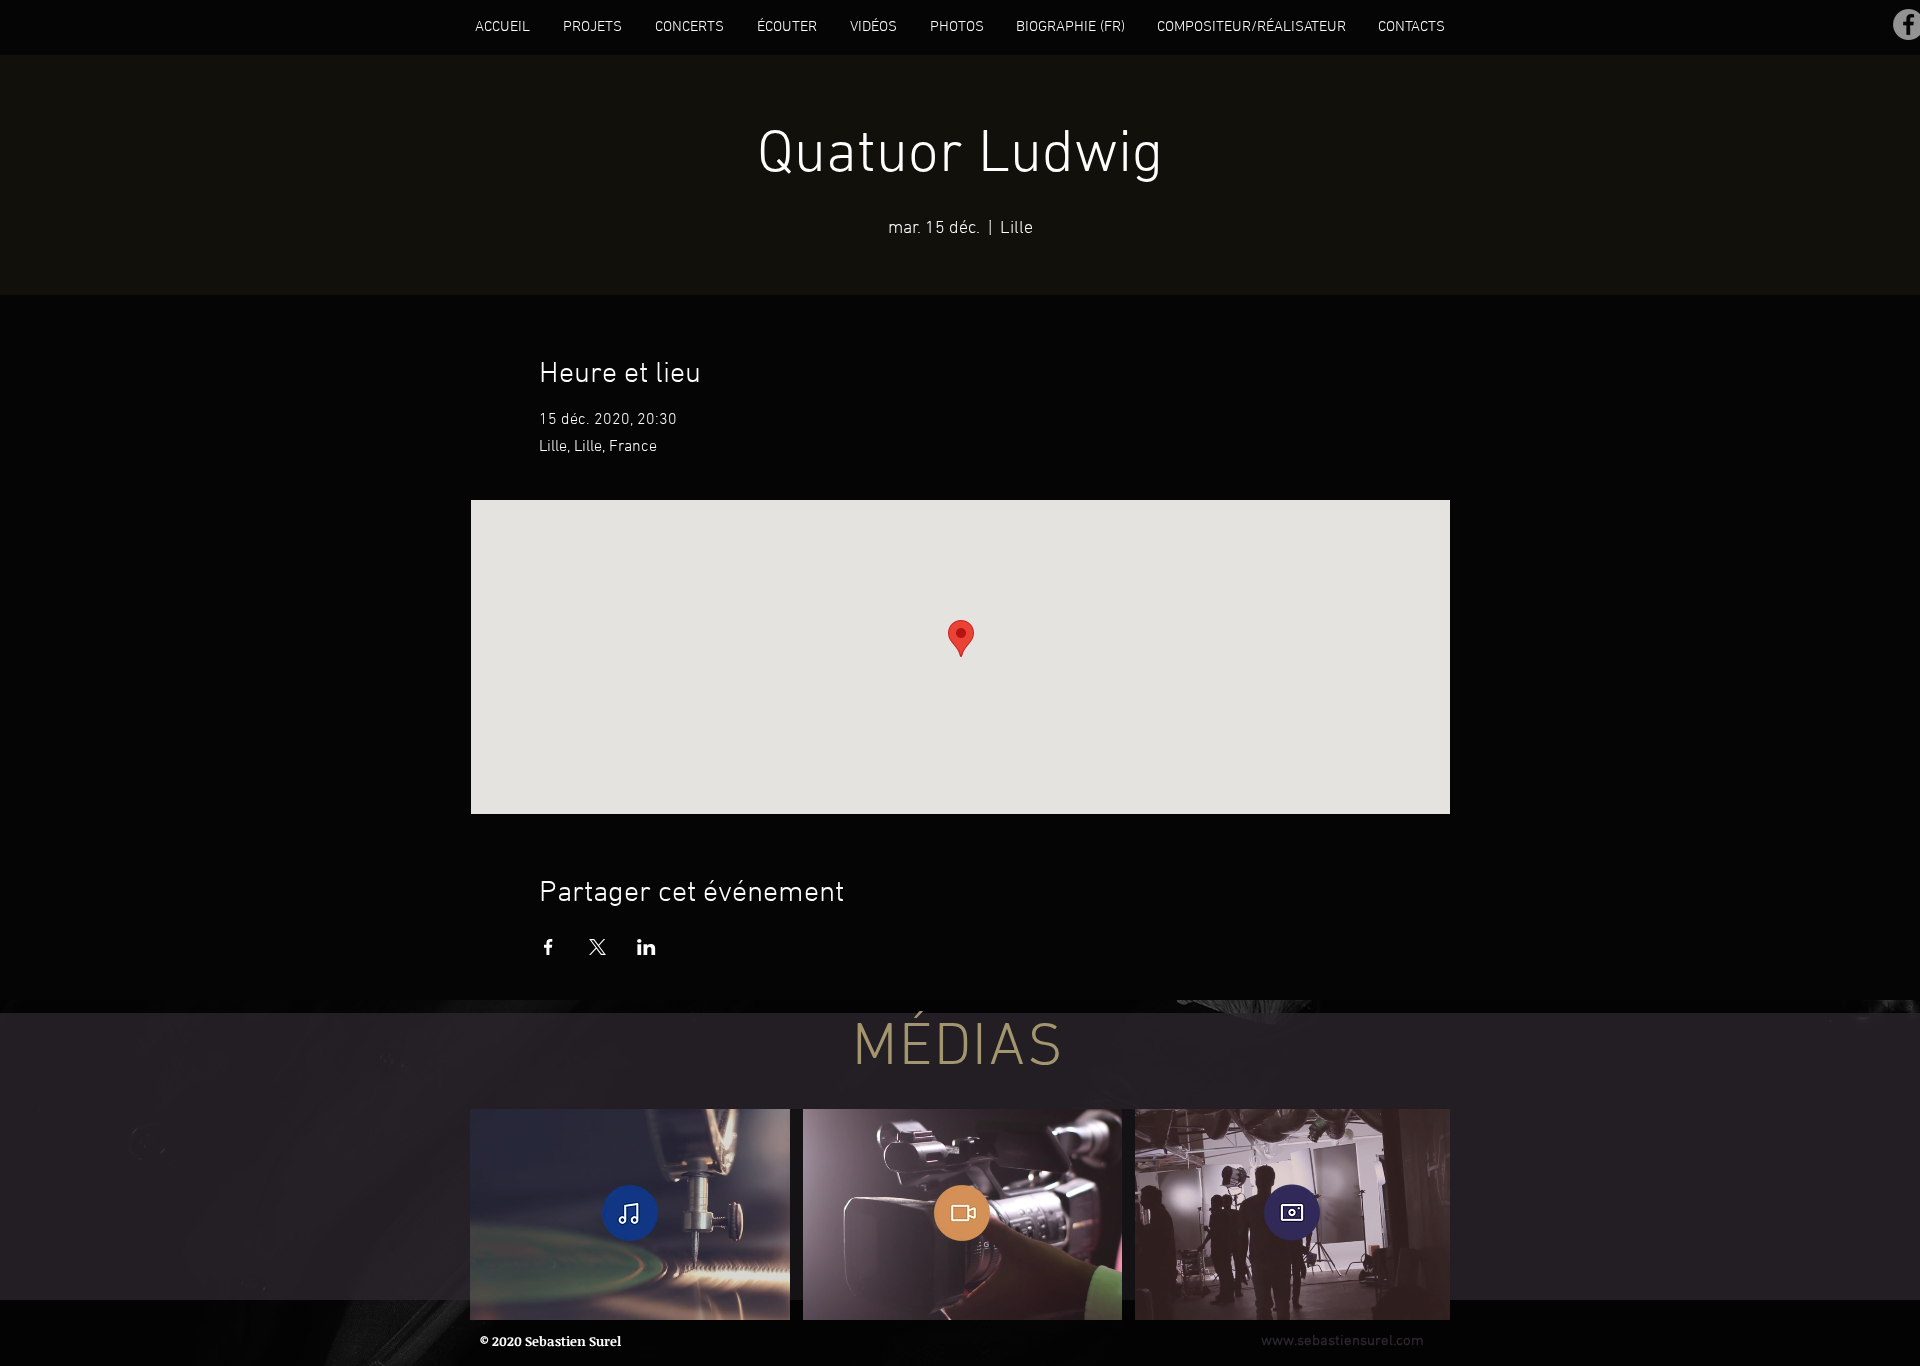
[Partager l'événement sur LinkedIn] (646, 947)
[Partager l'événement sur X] (597, 947)
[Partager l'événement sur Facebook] (548, 947)
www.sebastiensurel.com (1342, 1341)
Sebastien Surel (573, 1341)
